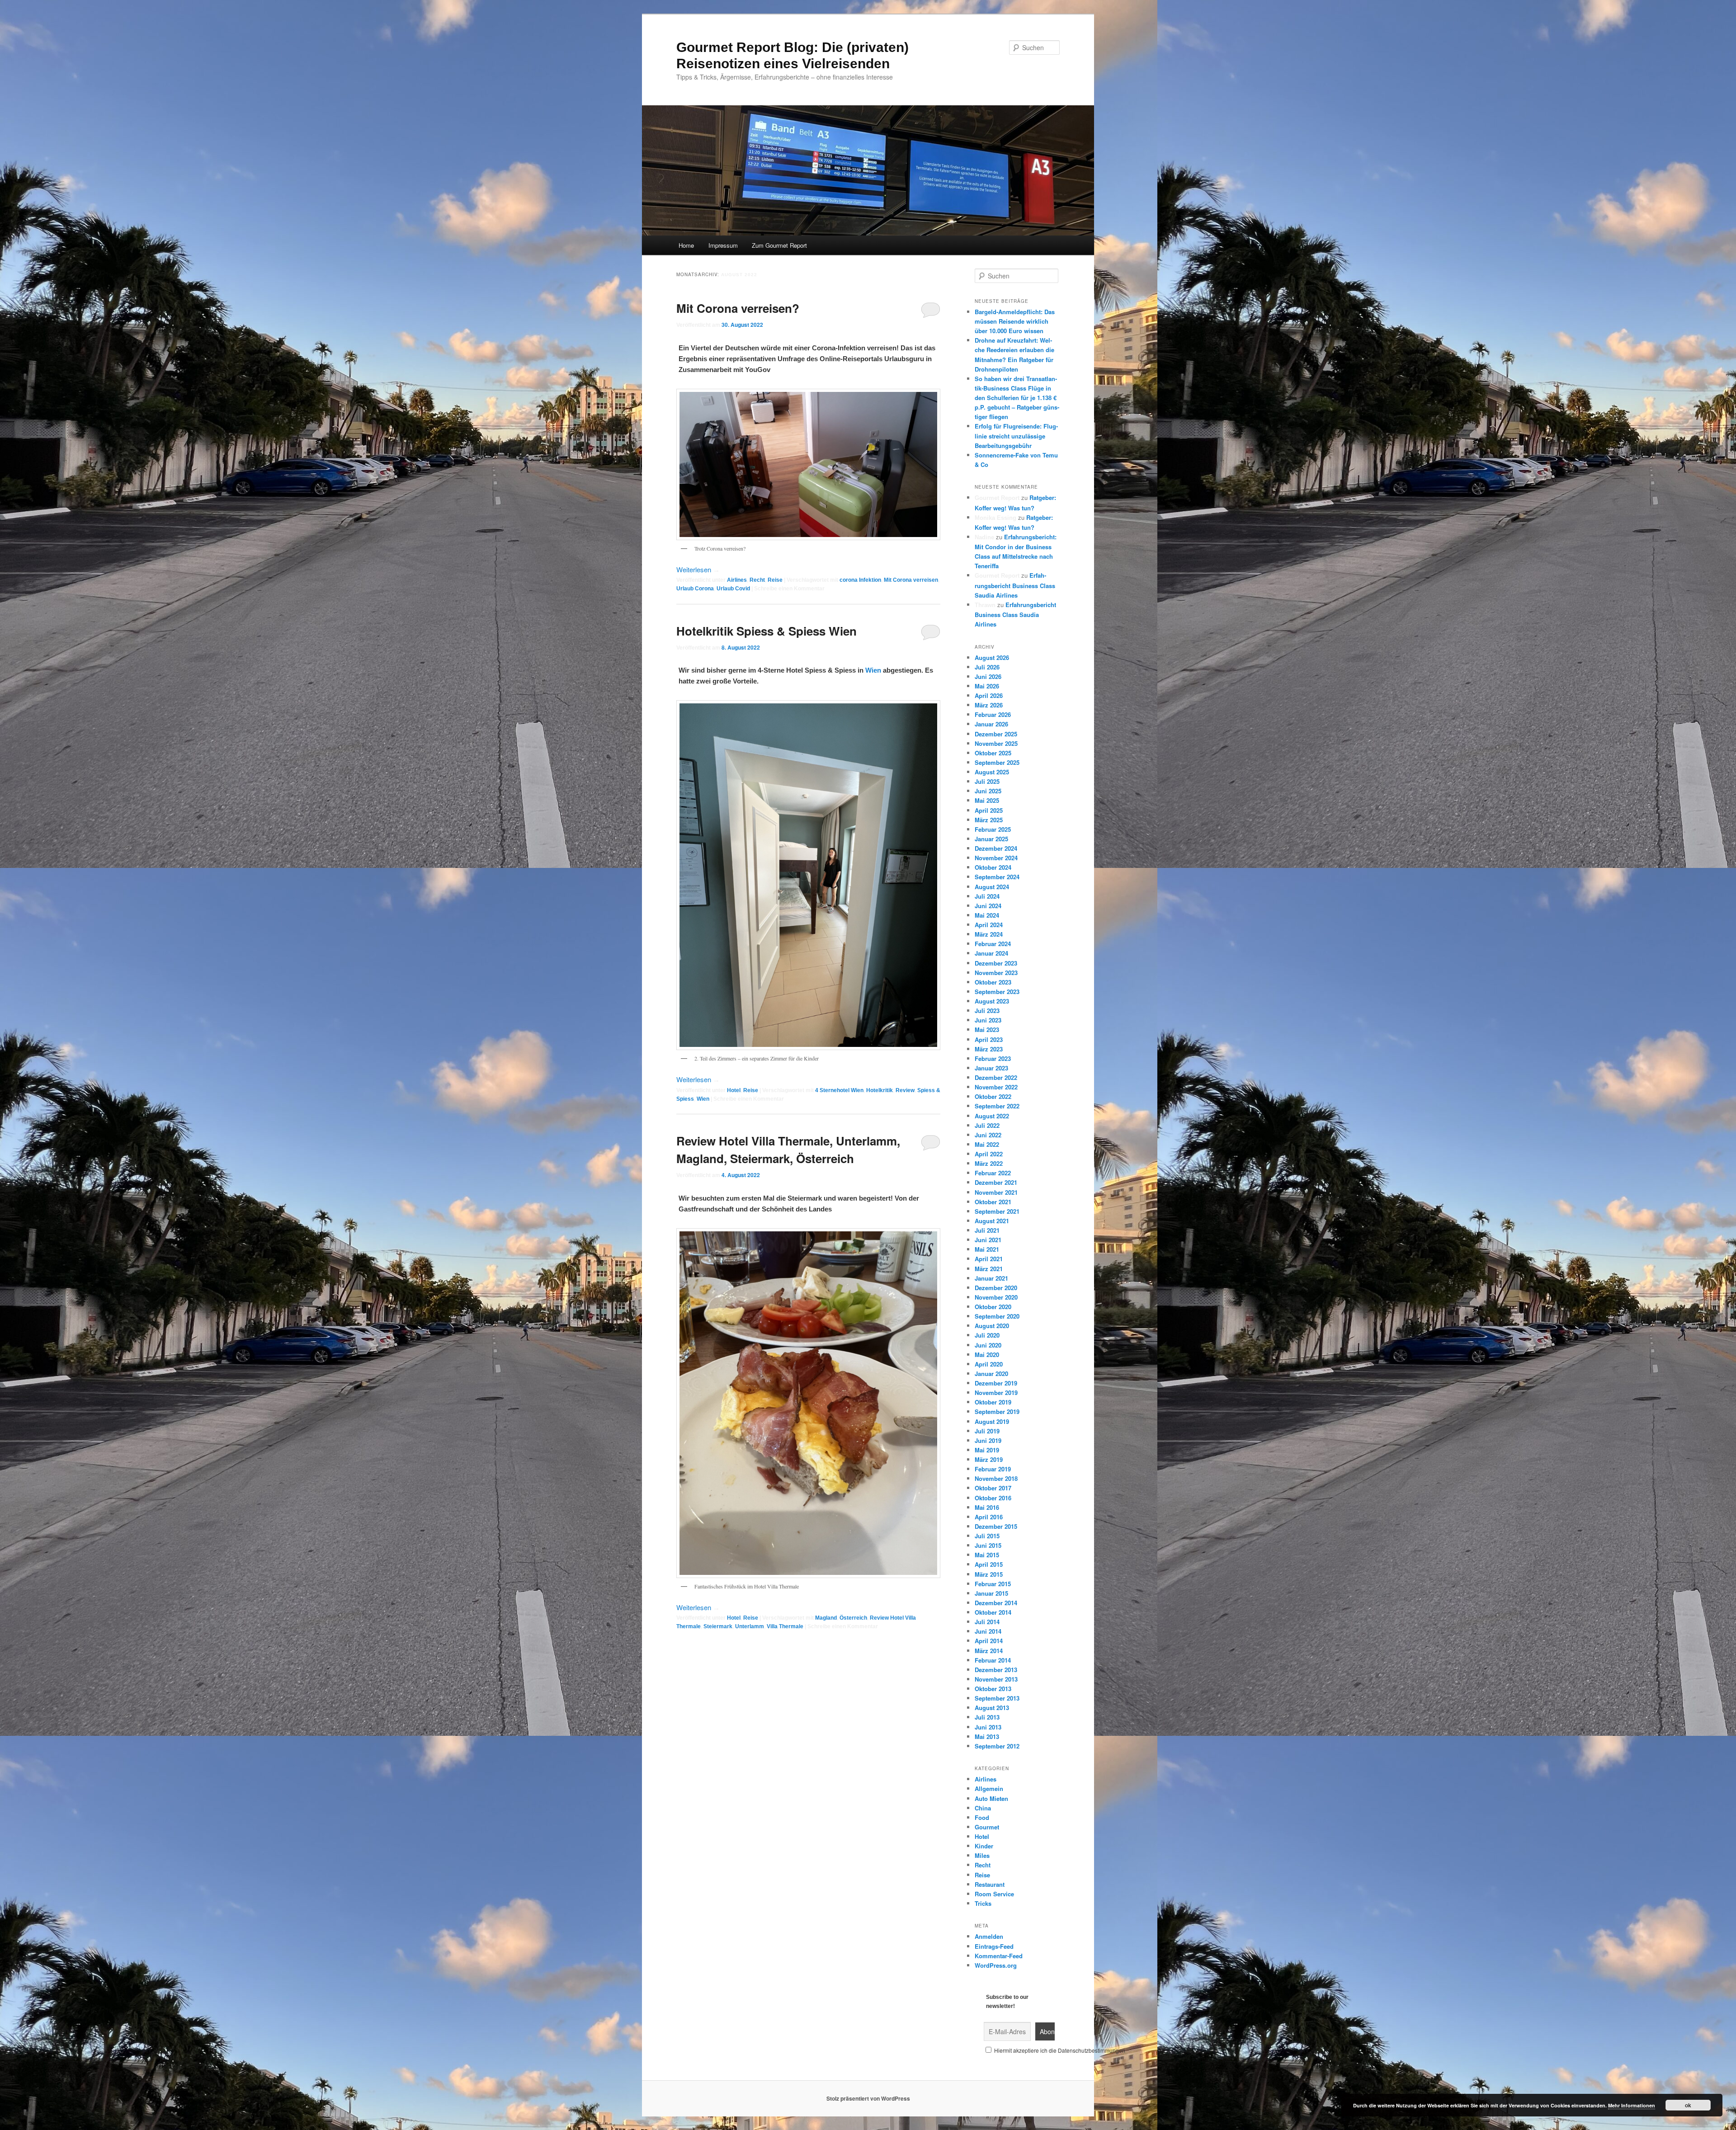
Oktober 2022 (993, 1096)
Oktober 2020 (993, 1307)
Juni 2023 (988, 1020)
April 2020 (989, 1364)
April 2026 (989, 695)
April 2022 (989, 1154)
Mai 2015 (987, 1555)
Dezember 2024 (996, 848)
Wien (873, 670)
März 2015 (989, 1574)
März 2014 (989, 1651)
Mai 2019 (987, 1450)
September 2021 (997, 1211)
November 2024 (996, 858)
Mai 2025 (987, 800)
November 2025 (996, 743)
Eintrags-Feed (994, 1946)
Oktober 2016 (993, 1498)
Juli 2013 (987, 1717)
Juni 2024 (988, 906)
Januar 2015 (991, 1593)
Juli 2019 (987, 1431)
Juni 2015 (988, 1545)
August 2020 (992, 1326)
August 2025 (992, 772)
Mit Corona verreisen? (738, 308)
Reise (775, 580)
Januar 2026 (991, 724)
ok (1688, 2105)
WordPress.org (996, 1965)
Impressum (723, 245)
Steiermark (718, 1626)
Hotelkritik (880, 1090)
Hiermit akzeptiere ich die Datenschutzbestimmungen (1059, 2050)
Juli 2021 (987, 1230)
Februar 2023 (993, 1058)
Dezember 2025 (996, 734)
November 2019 (996, 1393)
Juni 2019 (988, 1440)
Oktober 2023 (993, 982)
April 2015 (989, 1564)
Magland (826, 1618)
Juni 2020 (988, 1345)
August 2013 (992, 1708)
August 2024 (992, 887)
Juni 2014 (988, 1631)
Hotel (734, 1090)
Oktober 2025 (993, 753)
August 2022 (992, 1116)
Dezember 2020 (996, 1288)
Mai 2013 (987, 1737)
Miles (982, 1855)
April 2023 (989, 1039)
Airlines (737, 580)
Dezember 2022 (996, 1077)
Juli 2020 (987, 1335)
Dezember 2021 (996, 1182)
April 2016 (989, 1517)
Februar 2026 (993, 714)
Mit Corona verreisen (911, 580)
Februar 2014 (993, 1660)
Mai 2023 (987, 1030)
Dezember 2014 (996, 1603)
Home (686, 245)
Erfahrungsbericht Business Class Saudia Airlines (1015, 585)
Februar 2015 (993, 1584)
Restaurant (990, 1884)
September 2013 (997, 1698)
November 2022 (996, 1087)
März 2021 (989, 1269)
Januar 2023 (991, 1068)
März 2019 (989, 1459)
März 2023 (989, 1049)
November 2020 (996, 1297)
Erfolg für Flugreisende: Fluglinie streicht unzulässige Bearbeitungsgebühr (1016, 436)
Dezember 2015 (996, 1526)
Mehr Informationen (1632, 2105)
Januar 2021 (991, 1278)
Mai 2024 (987, 915)
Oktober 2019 (993, 1402)
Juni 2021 (988, 1240)
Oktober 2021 (993, 1202)
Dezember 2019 (996, 1383)
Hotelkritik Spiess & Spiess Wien (767, 631)
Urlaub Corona (695, 589)
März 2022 (989, 1163)
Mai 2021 (987, 1249)
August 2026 (992, 657)
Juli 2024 (987, 896)
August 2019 (992, 1421)
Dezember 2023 (996, 963)
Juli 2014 (987, 1622)
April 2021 (989, 1259)
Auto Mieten (991, 1798)
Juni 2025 (988, 791)
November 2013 (996, 1679)
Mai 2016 (987, 1507)
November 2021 (996, 1192)
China (983, 1808)
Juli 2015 (987, 1536)
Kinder (984, 1846)
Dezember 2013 (996, 1670)
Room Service (994, 1894)
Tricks (983, 1903)
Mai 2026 (987, 686)
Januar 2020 (991, 1374)
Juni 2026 (988, 676)
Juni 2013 (988, 1727)
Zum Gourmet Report (779, 245)
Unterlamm (750, 1626)
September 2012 (997, 1746)
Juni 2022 (988, 1135)
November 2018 (996, 1478)
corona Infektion (860, 580)
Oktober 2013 (993, 1689)
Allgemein (989, 1788)
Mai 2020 (987, 1355)
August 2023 (992, 1001)
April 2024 (989, 925)
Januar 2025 (991, 839)
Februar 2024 (993, 944)
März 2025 (989, 820)
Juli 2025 (987, 781)
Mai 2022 (987, 1144)
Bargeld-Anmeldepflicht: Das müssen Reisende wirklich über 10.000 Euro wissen (1015, 321)
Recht (757, 580)
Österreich (853, 1618)
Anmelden (989, 1936)
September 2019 (997, 1411)
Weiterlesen (698, 569)
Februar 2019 (993, 1469)
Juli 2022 (987, 1125)
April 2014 (989, 1641)
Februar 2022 (993, 1173)
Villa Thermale (785, 1626)
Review (905, 1090)
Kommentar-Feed (999, 1956)
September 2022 (997, 1106)
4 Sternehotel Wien (839, 1090)
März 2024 (989, 934)
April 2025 (989, 810)
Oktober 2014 (993, 1612)
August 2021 (992, 1221)
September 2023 (997, 992)
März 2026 (989, 705)
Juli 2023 (987, 1011)
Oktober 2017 (993, 1488)
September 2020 (997, 1316)
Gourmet (987, 1827)
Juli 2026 (987, 667)
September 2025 (997, 762)
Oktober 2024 (993, 867)
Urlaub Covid (733, 589)
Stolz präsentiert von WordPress (868, 2098)
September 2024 (997, 877)
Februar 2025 (993, 829)
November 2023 (996, 973)
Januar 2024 (991, 953)
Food (982, 1817)
